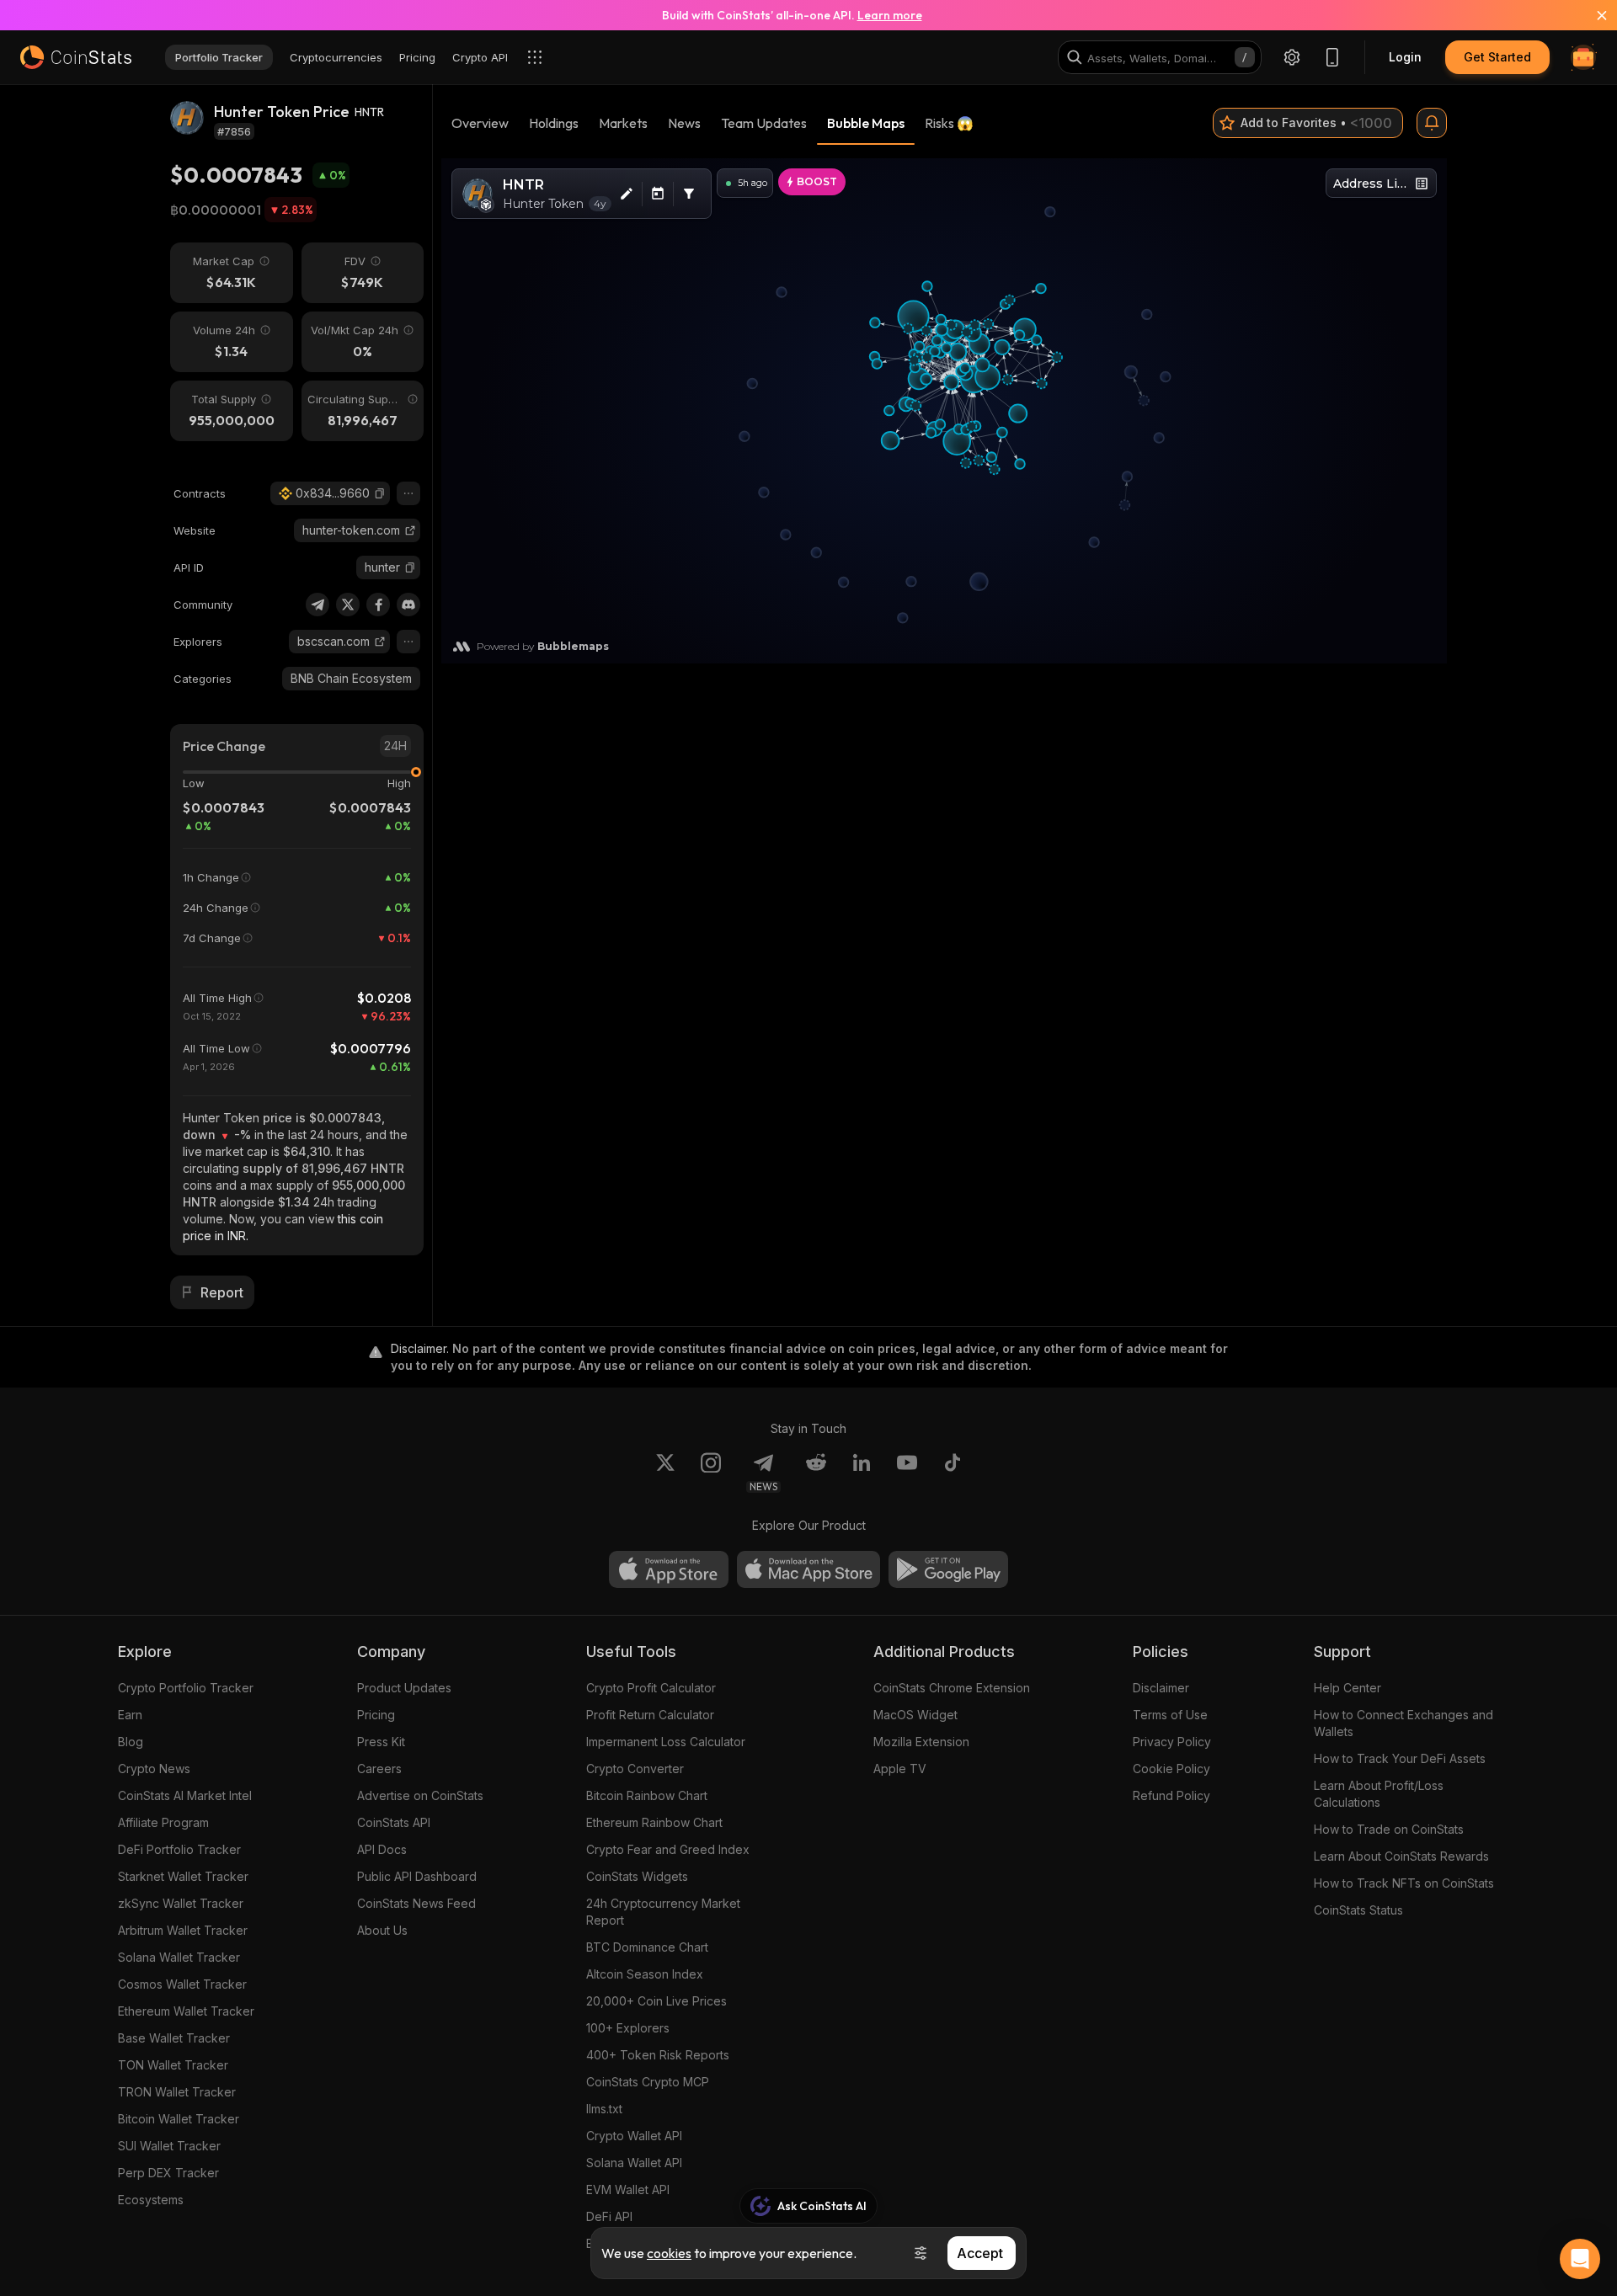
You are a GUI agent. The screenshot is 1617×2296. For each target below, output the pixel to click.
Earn (130, 1715)
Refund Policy (1171, 1795)
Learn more (890, 15)
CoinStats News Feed (416, 1903)
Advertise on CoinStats (420, 1795)
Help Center (1347, 1688)
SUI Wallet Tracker (169, 2146)
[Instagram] (711, 1473)
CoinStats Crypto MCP (648, 2082)
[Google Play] (948, 1569)
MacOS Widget (915, 1715)
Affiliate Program (163, 1822)
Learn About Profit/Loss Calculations (1379, 1794)
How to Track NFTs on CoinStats (1404, 1883)
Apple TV (900, 1769)
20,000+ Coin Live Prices (656, 2001)
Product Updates (404, 1688)
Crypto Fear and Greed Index (668, 1849)
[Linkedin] (862, 1473)
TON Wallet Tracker (173, 2065)
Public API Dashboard (417, 1876)
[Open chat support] (1580, 2259)
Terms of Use (1170, 1715)
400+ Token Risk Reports (658, 2055)
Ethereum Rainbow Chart (654, 1822)
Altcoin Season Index (645, 1974)
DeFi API (609, 2216)
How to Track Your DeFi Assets (1400, 1758)
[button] (380, 493)
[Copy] (380, 493)
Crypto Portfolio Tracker (186, 1688)
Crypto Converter (635, 1769)
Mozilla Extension (921, 1742)
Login (1405, 57)
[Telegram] (318, 605)
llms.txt (604, 2109)
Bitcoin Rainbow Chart (647, 1795)
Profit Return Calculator (650, 1715)
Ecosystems (151, 2200)
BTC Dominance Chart (647, 1947)
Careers (379, 1769)
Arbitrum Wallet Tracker (183, 1930)
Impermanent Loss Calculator (666, 1742)
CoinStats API (394, 1822)
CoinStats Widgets (637, 1876)
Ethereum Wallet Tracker (186, 2011)
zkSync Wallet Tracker (181, 1903)
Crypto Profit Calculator (651, 1688)
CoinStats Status (1358, 1910)
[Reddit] (816, 1473)
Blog (131, 1742)
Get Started (1497, 57)
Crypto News (154, 1769)
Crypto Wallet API (634, 2136)
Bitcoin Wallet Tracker (179, 2119)
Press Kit (381, 1742)
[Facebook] (378, 605)
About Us (382, 1930)
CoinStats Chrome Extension (952, 1688)
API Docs (382, 1849)
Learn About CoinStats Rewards (1401, 1856)
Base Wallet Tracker (174, 2038)
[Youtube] (907, 1473)
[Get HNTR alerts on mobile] (1432, 123)
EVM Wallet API (628, 2189)
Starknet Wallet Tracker (183, 1876)
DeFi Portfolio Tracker (179, 1849)
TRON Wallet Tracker (177, 2092)
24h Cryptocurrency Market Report (663, 1912)
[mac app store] (808, 1569)
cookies (669, 2253)
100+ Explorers (628, 2028)
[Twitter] (348, 605)
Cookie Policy (1171, 1769)
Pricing (376, 1715)
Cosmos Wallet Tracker (182, 1984)
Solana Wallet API (634, 2163)
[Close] (1592, 15)
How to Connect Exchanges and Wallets (1404, 1723)
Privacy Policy (1172, 1742)
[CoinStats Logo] (76, 57)
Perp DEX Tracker (168, 2173)
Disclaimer (1161, 1688)
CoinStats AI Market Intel (185, 1795)
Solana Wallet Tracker (179, 1957)
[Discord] (408, 605)
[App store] (669, 1569)
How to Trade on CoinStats (1389, 1829)
